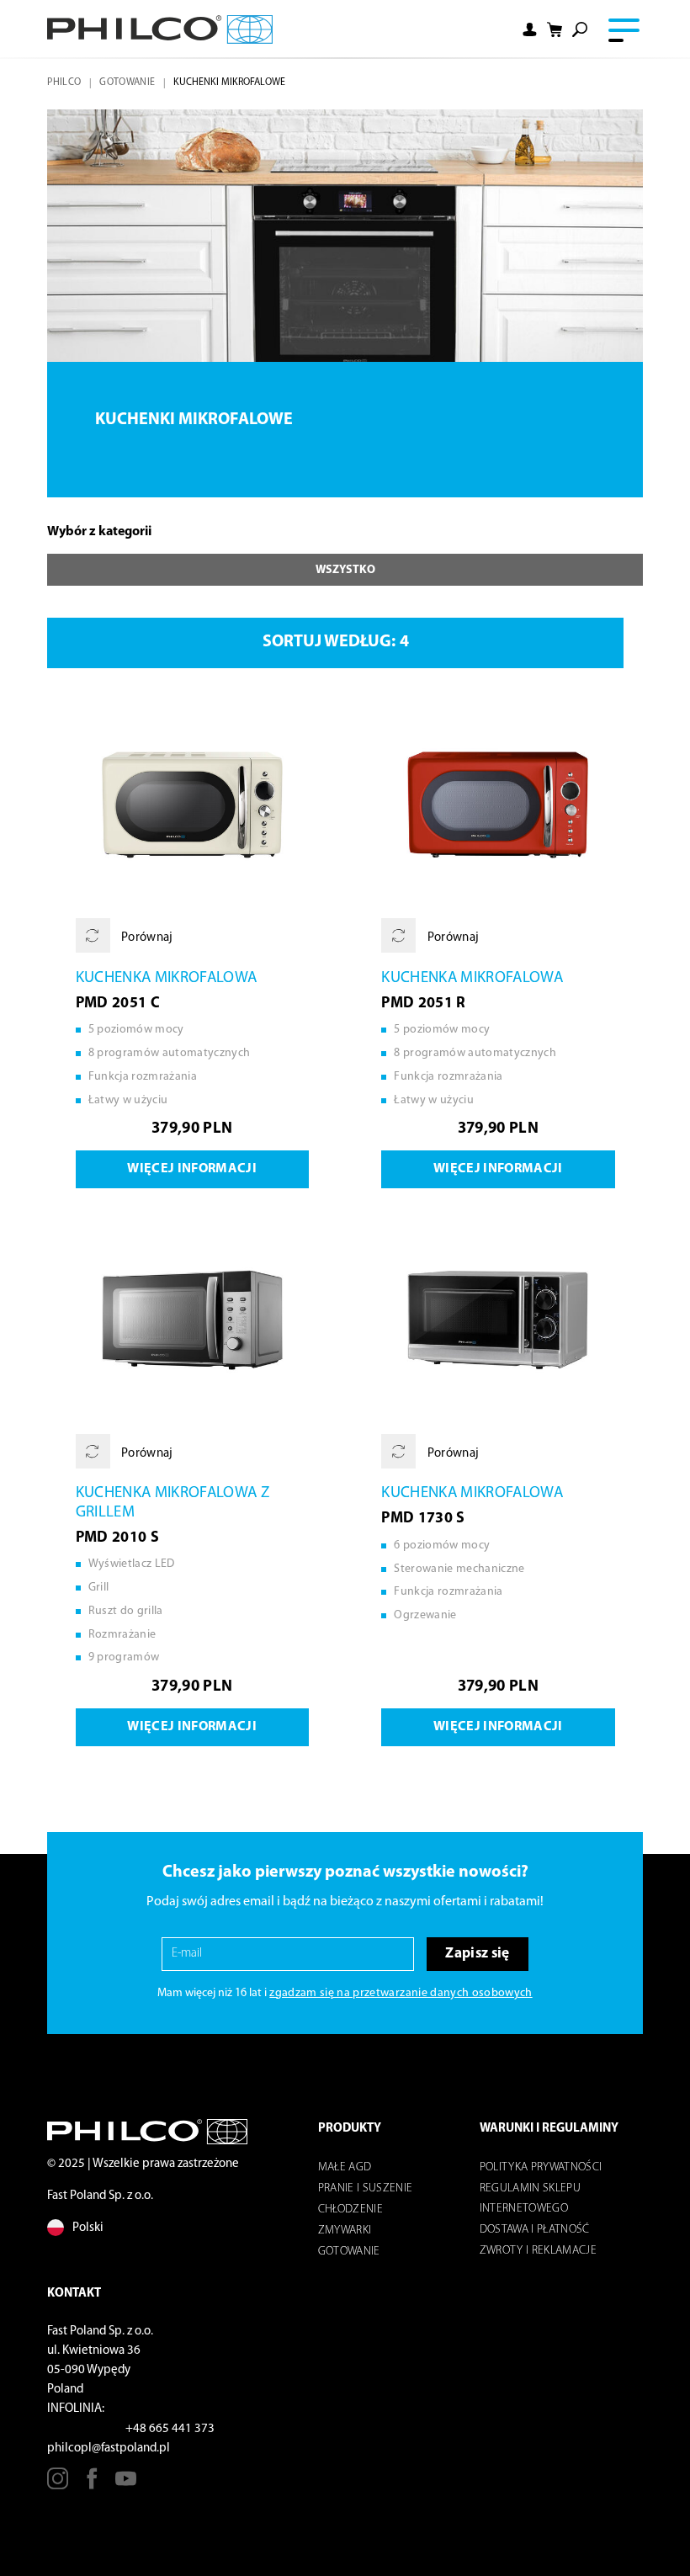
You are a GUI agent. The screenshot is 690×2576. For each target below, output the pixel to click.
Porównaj (146, 938)
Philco (64, 82)
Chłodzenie (350, 2210)
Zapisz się (477, 1954)
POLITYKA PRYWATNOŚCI (541, 2167)
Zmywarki (345, 2231)
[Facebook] (92, 2485)
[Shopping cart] (555, 29)
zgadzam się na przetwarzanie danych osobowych (401, 1993)
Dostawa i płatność (535, 2230)
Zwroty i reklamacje (538, 2251)
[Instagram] (58, 2485)
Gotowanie (127, 82)
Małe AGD (345, 2167)
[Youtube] (126, 2485)
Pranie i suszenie (366, 2188)
